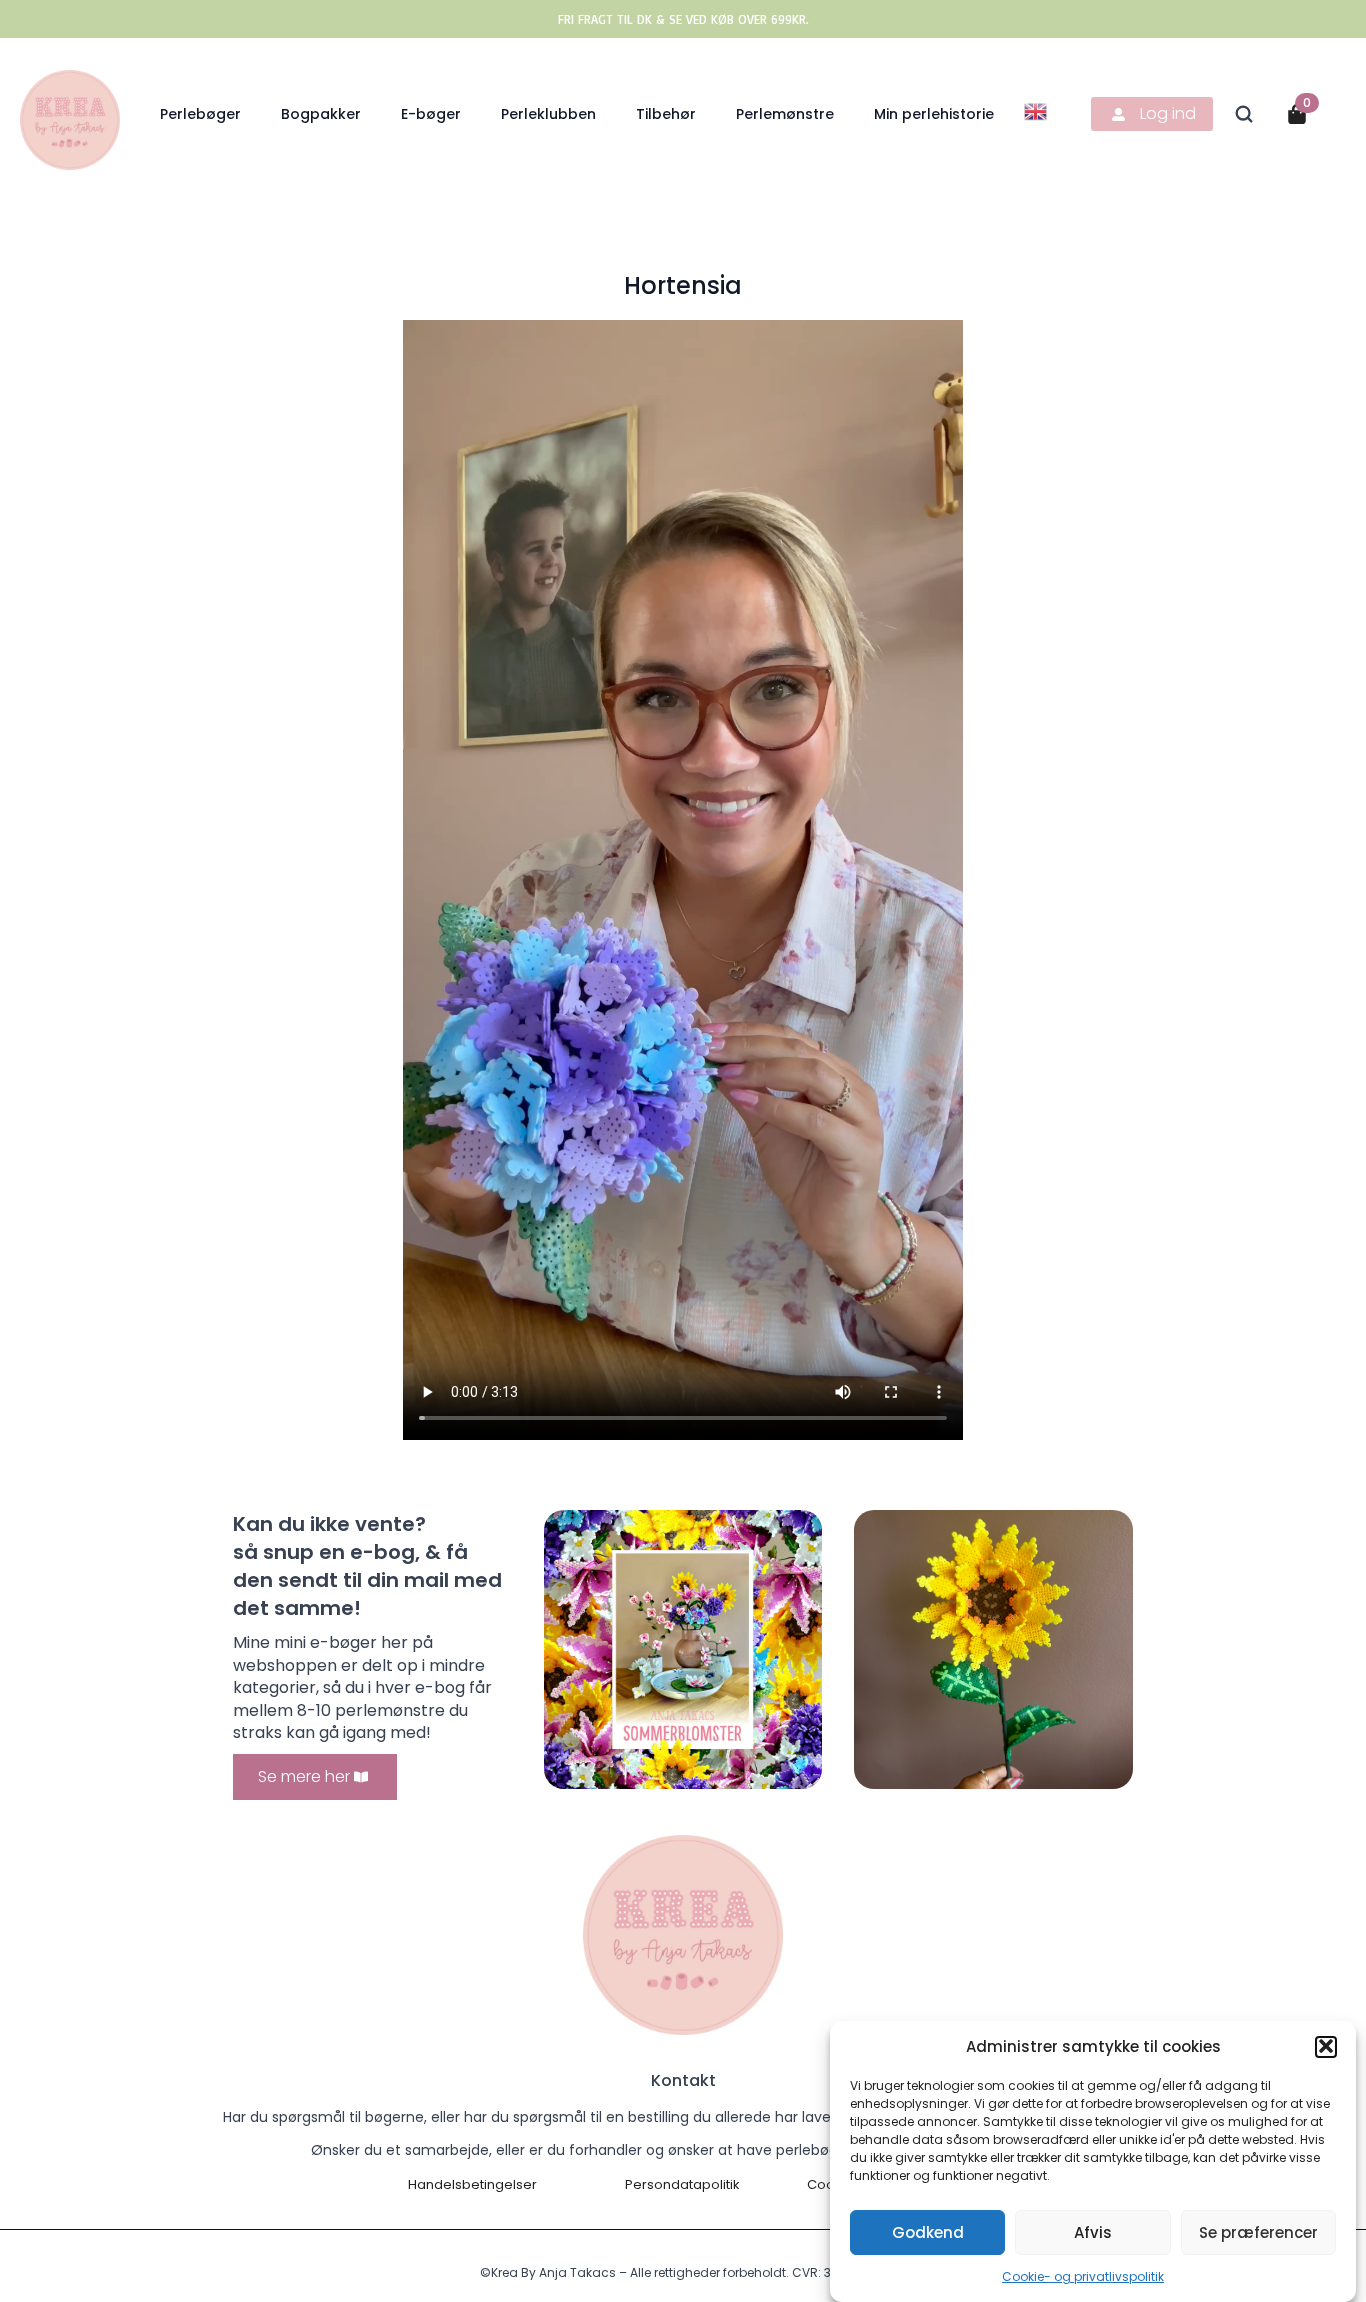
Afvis (1093, 2231)
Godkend (928, 2231)
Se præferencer (1258, 2231)
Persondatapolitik (682, 2185)
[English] (1036, 110)
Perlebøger (200, 114)
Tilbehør (666, 114)
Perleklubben (548, 114)
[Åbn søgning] (1244, 114)
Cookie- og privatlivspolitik (1083, 2276)
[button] (1326, 2046)
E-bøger (431, 114)
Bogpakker (321, 114)
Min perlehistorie (934, 114)
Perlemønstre (785, 114)
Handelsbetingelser (472, 2185)
